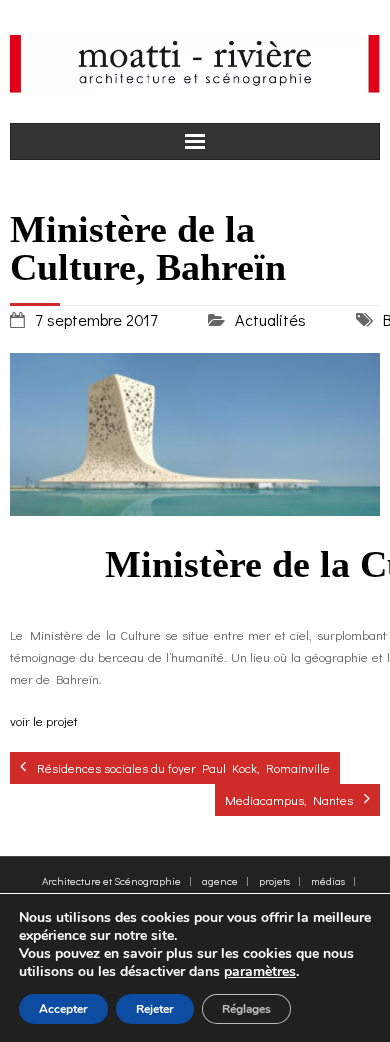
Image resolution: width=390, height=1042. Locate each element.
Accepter (63, 1009)
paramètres (260, 972)
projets (274, 880)
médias (328, 880)
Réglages (246, 1009)
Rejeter (155, 1009)
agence (220, 880)
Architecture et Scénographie (111, 880)
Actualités (270, 319)
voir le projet (44, 720)
